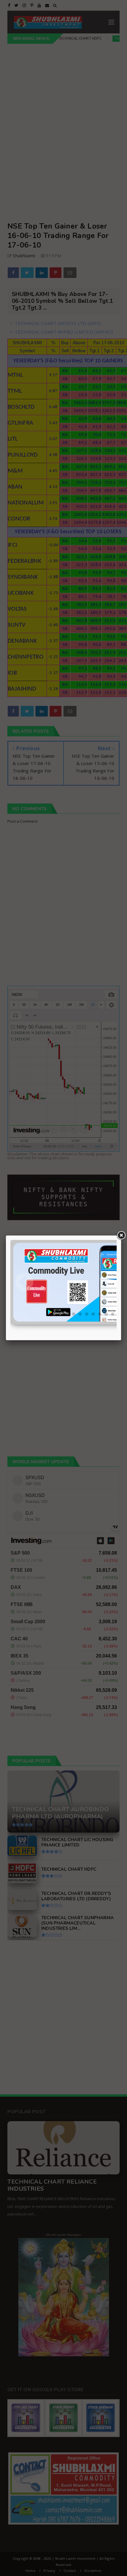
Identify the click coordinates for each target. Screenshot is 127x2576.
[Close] (121, 1236)
